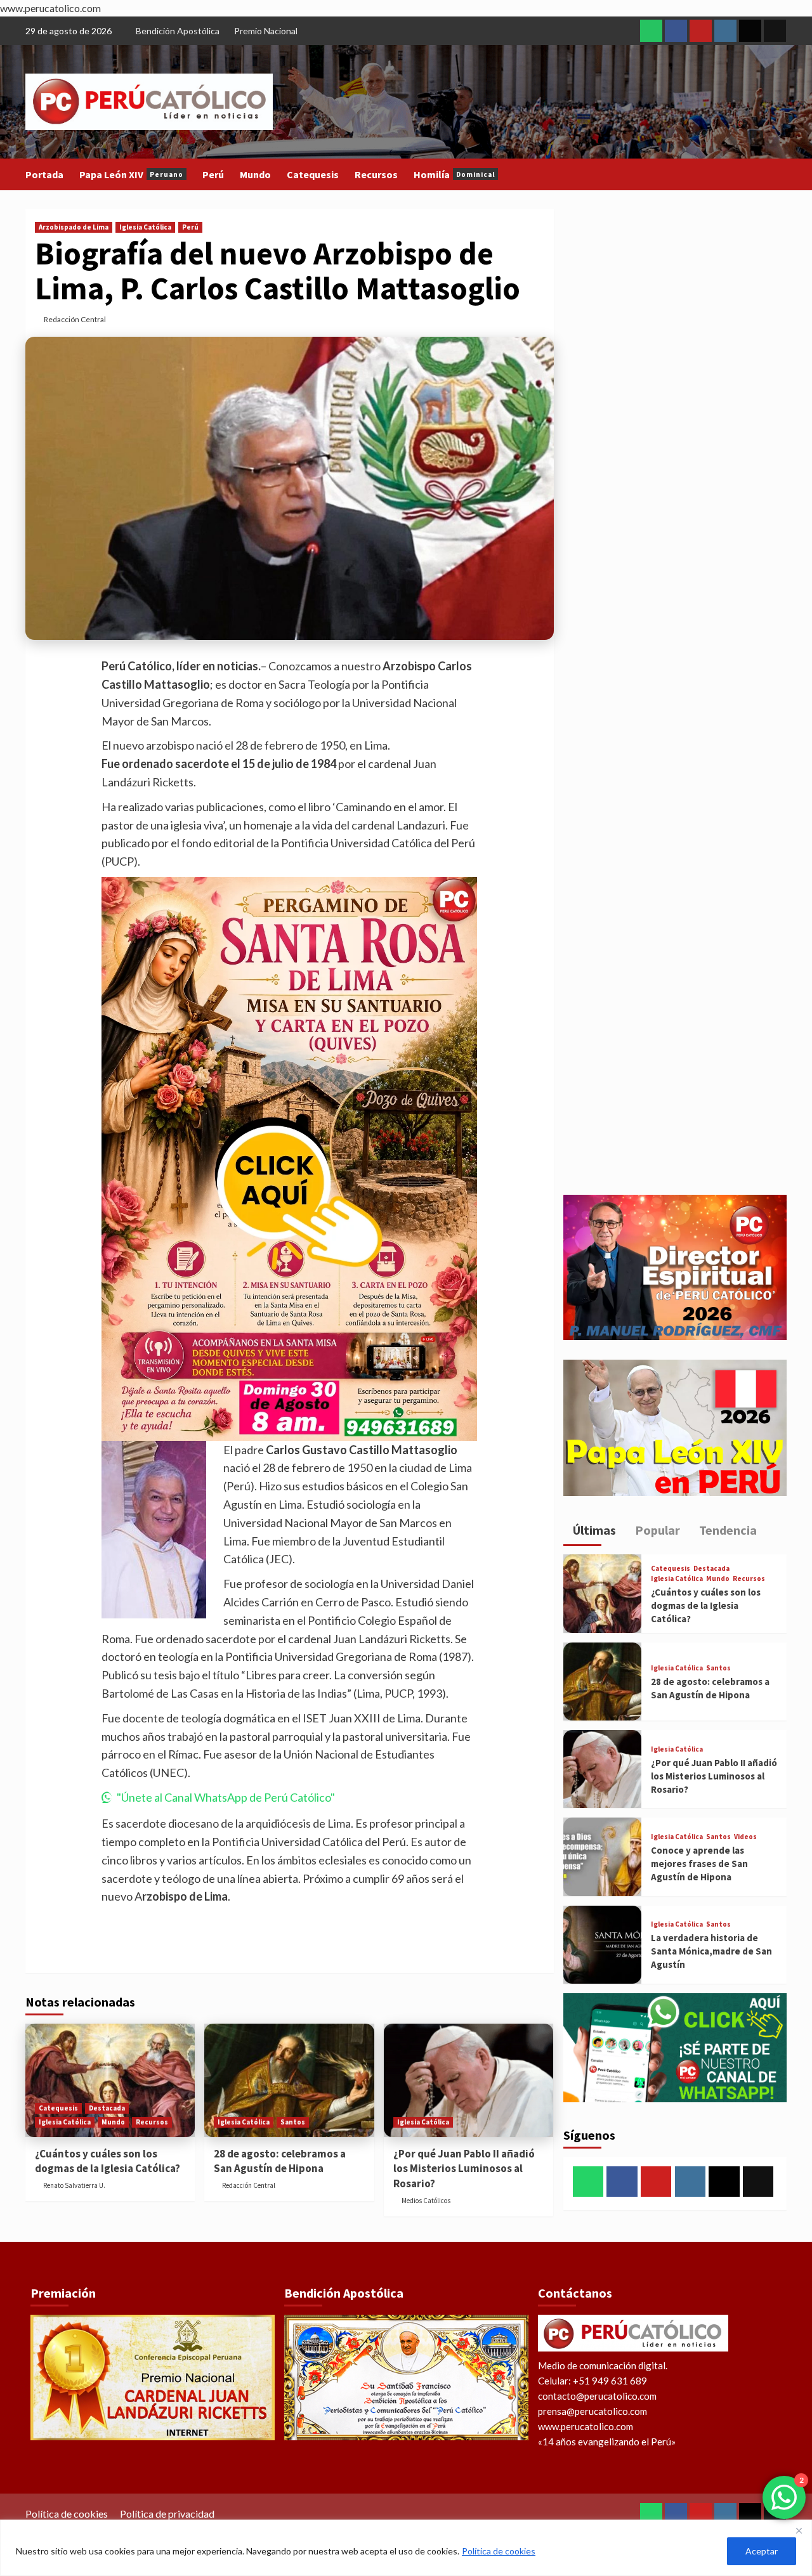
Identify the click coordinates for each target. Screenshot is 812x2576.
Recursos (376, 174)
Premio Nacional (266, 31)
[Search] (779, 175)
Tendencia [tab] (727, 1530)
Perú (213, 174)
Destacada (107, 2108)
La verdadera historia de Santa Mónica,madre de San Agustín (711, 1951)
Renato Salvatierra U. (74, 2185)
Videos (745, 1837)
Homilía (454, 174)
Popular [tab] (656, 1530)
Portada (44, 174)
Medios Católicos (426, 2201)
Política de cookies (499, 2551)
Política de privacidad (167, 2514)
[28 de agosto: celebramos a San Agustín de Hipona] (289, 2080)
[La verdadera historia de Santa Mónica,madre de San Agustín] (602, 1945)
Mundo (255, 174)
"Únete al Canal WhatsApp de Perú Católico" (226, 1797)
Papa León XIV (131, 174)
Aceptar (762, 2551)
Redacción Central (75, 319)
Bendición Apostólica (178, 31)
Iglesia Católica (145, 227)
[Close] (799, 2530)
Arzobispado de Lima (74, 227)
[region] (406, 2548)
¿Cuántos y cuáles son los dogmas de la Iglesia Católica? (108, 2161)
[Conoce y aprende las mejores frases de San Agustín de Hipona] (602, 1857)
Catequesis (313, 174)
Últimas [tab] (593, 1530)
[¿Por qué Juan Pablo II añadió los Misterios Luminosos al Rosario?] (468, 2080)
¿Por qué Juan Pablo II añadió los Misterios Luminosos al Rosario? (464, 2169)
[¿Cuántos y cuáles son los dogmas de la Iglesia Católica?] (110, 2080)
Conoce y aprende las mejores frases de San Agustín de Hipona (699, 1864)
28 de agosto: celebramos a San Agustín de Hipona (280, 2161)
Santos (293, 2122)
